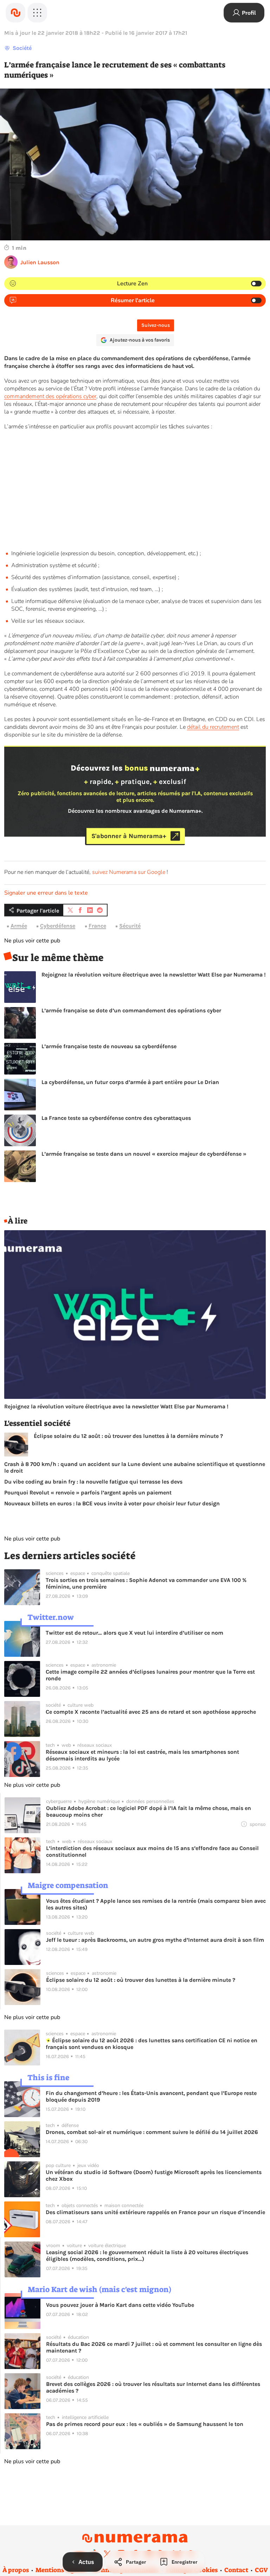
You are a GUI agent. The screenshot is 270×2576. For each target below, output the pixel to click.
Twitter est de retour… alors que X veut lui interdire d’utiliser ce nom (134, 1633)
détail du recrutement (213, 727)
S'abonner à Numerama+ (129, 836)
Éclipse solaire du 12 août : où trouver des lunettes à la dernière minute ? (128, 1436)
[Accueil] (15, 13)
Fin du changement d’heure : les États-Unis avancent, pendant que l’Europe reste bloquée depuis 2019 (151, 2096)
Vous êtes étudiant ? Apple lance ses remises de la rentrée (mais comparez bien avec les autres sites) (156, 1904)
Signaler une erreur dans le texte (46, 893)
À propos (16, 2570)
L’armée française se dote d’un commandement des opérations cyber (131, 1010)
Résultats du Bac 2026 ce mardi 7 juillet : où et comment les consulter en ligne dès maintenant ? (154, 2347)
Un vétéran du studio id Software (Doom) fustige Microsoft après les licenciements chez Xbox (154, 2175)
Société (22, 48)
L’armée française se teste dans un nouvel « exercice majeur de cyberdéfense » (144, 1154)
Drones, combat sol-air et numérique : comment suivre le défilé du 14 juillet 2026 (152, 2132)
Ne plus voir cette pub (32, 941)
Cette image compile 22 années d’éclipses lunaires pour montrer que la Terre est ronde (150, 1675)
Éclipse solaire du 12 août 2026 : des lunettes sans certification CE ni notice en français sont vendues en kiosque (152, 2044)
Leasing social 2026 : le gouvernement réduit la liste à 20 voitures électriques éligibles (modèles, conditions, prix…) (147, 2256)
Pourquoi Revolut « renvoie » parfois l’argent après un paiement (88, 1493)
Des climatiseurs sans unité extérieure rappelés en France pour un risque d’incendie (155, 2212)
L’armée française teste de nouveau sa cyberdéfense (109, 1046)
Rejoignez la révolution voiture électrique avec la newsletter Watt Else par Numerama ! (154, 975)
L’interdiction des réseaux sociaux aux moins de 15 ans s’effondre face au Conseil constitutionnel (152, 1851)
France (97, 926)
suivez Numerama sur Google (129, 872)
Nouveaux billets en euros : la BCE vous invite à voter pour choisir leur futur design (112, 1503)
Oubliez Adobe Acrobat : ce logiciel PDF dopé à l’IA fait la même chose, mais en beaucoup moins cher (149, 1811)
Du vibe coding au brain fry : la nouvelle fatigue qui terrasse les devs (93, 1482)
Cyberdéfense (58, 926)
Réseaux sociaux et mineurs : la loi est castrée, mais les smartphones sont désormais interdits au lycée (142, 1755)
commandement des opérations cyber (50, 396)
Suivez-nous (156, 325)
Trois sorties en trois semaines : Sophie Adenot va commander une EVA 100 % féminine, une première (146, 1583)
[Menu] (37, 13)
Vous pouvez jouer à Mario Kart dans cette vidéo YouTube (120, 2305)
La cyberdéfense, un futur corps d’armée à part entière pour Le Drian (130, 1082)
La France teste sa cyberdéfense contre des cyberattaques (116, 1118)
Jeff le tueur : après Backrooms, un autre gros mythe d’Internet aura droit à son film (155, 1940)
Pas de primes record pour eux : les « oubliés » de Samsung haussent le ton (145, 2424)
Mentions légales (61, 2570)
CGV (261, 2570)
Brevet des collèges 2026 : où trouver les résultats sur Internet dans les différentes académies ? (153, 2387)
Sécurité (130, 926)
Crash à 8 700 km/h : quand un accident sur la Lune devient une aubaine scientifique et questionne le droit (135, 1467)
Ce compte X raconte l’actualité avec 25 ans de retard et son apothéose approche (151, 1712)
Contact (236, 2570)
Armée (19, 926)
